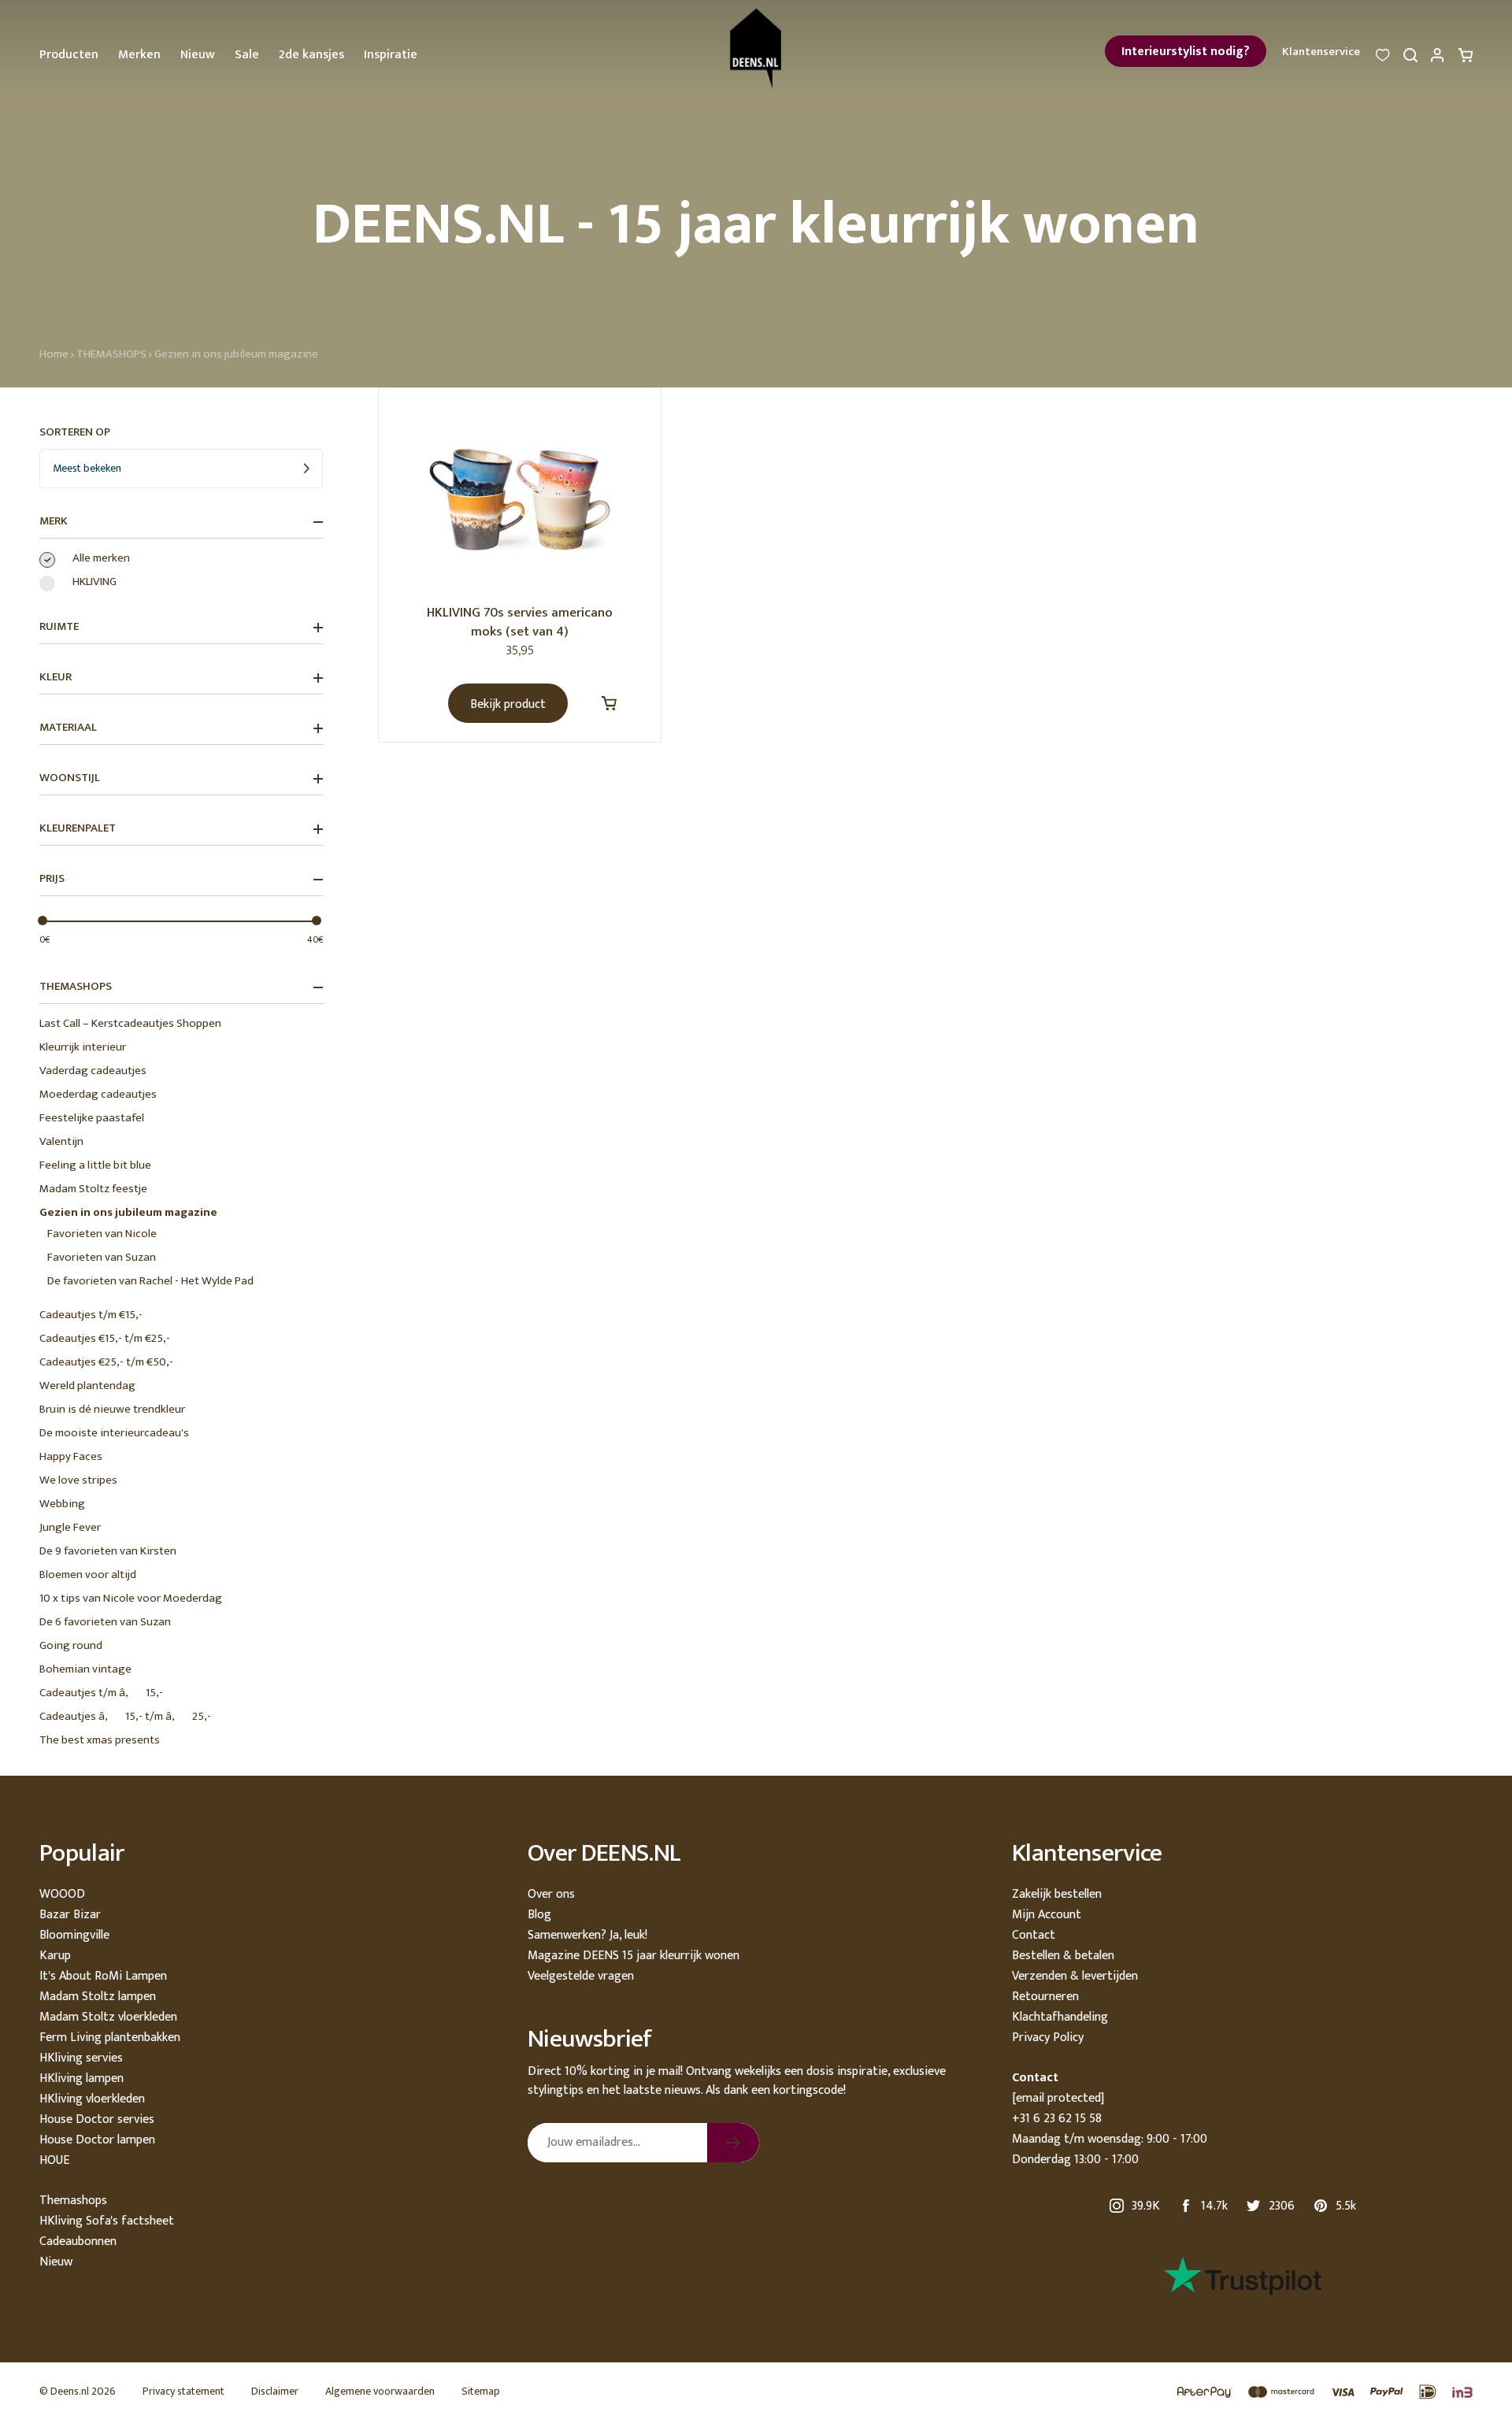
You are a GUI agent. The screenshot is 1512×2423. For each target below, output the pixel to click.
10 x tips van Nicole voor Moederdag (131, 1598)
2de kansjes (311, 55)
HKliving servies (81, 2058)
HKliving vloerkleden (92, 2099)
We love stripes (78, 1480)
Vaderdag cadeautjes (93, 1071)
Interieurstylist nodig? (1186, 52)
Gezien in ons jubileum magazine (236, 354)
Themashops (73, 2201)
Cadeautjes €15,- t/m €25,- (105, 1338)
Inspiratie (391, 55)
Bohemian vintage (85, 1669)
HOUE (54, 2160)
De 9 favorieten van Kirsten (108, 1551)
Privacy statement (183, 2391)
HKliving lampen (82, 2078)
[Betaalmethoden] (1317, 2393)
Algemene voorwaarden (380, 2391)
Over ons (551, 1894)
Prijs (52, 879)
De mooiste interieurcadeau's (114, 1433)
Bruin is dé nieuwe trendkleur (112, 1409)
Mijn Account (1047, 1915)
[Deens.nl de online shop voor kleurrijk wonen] (756, 48)
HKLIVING (94, 582)
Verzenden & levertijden (1075, 1976)
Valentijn (61, 1141)
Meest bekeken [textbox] (87, 468)
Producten (69, 55)
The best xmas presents (100, 1740)
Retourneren (1045, 1997)
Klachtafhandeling (1060, 2017)
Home (54, 354)
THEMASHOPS (111, 354)
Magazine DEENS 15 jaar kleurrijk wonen (634, 1956)
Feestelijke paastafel (92, 1118)
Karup (55, 1956)
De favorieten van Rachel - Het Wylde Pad (150, 1281)
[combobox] (181, 469)
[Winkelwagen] (1466, 59)
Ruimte (59, 627)
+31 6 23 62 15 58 (1057, 2119)
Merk (54, 521)
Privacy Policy (1048, 2038)
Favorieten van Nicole (102, 1234)
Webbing (62, 1504)
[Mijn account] (1438, 59)
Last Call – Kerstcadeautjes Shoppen (130, 1023)
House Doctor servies (97, 2119)
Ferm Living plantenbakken (110, 2038)
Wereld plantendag (87, 1386)
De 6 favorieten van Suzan (105, 1622)
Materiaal (68, 728)
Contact (1034, 1935)
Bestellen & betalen (1063, 1956)
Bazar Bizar (70, 1915)
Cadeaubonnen (78, 2241)
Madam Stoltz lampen (98, 1997)
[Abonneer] (733, 2143)
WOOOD (62, 1894)
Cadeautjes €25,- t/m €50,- (106, 1362)
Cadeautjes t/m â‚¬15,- (101, 1693)
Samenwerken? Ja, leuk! (587, 1935)
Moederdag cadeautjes (98, 1094)
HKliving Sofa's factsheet (107, 2221)
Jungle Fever (70, 1527)
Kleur (56, 677)
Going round (71, 1645)
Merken (139, 55)
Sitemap (481, 2391)
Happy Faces (71, 1456)
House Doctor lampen (97, 2140)
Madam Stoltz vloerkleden (108, 2017)
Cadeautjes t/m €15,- (91, 1315)
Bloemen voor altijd (88, 1575)
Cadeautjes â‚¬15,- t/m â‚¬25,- (125, 1716)
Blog (539, 1915)
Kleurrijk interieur (83, 1047)
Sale (247, 55)
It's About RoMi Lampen (103, 1976)
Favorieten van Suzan (102, 1257)
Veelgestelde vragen (581, 1976)
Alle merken (101, 558)
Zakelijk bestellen (1057, 1894)
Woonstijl (70, 778)
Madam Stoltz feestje (93, 1189)
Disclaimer (275, 2391)
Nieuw (198, 55)
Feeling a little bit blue (95, 1165)
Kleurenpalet (78, 828)
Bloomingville (74, 1935)
